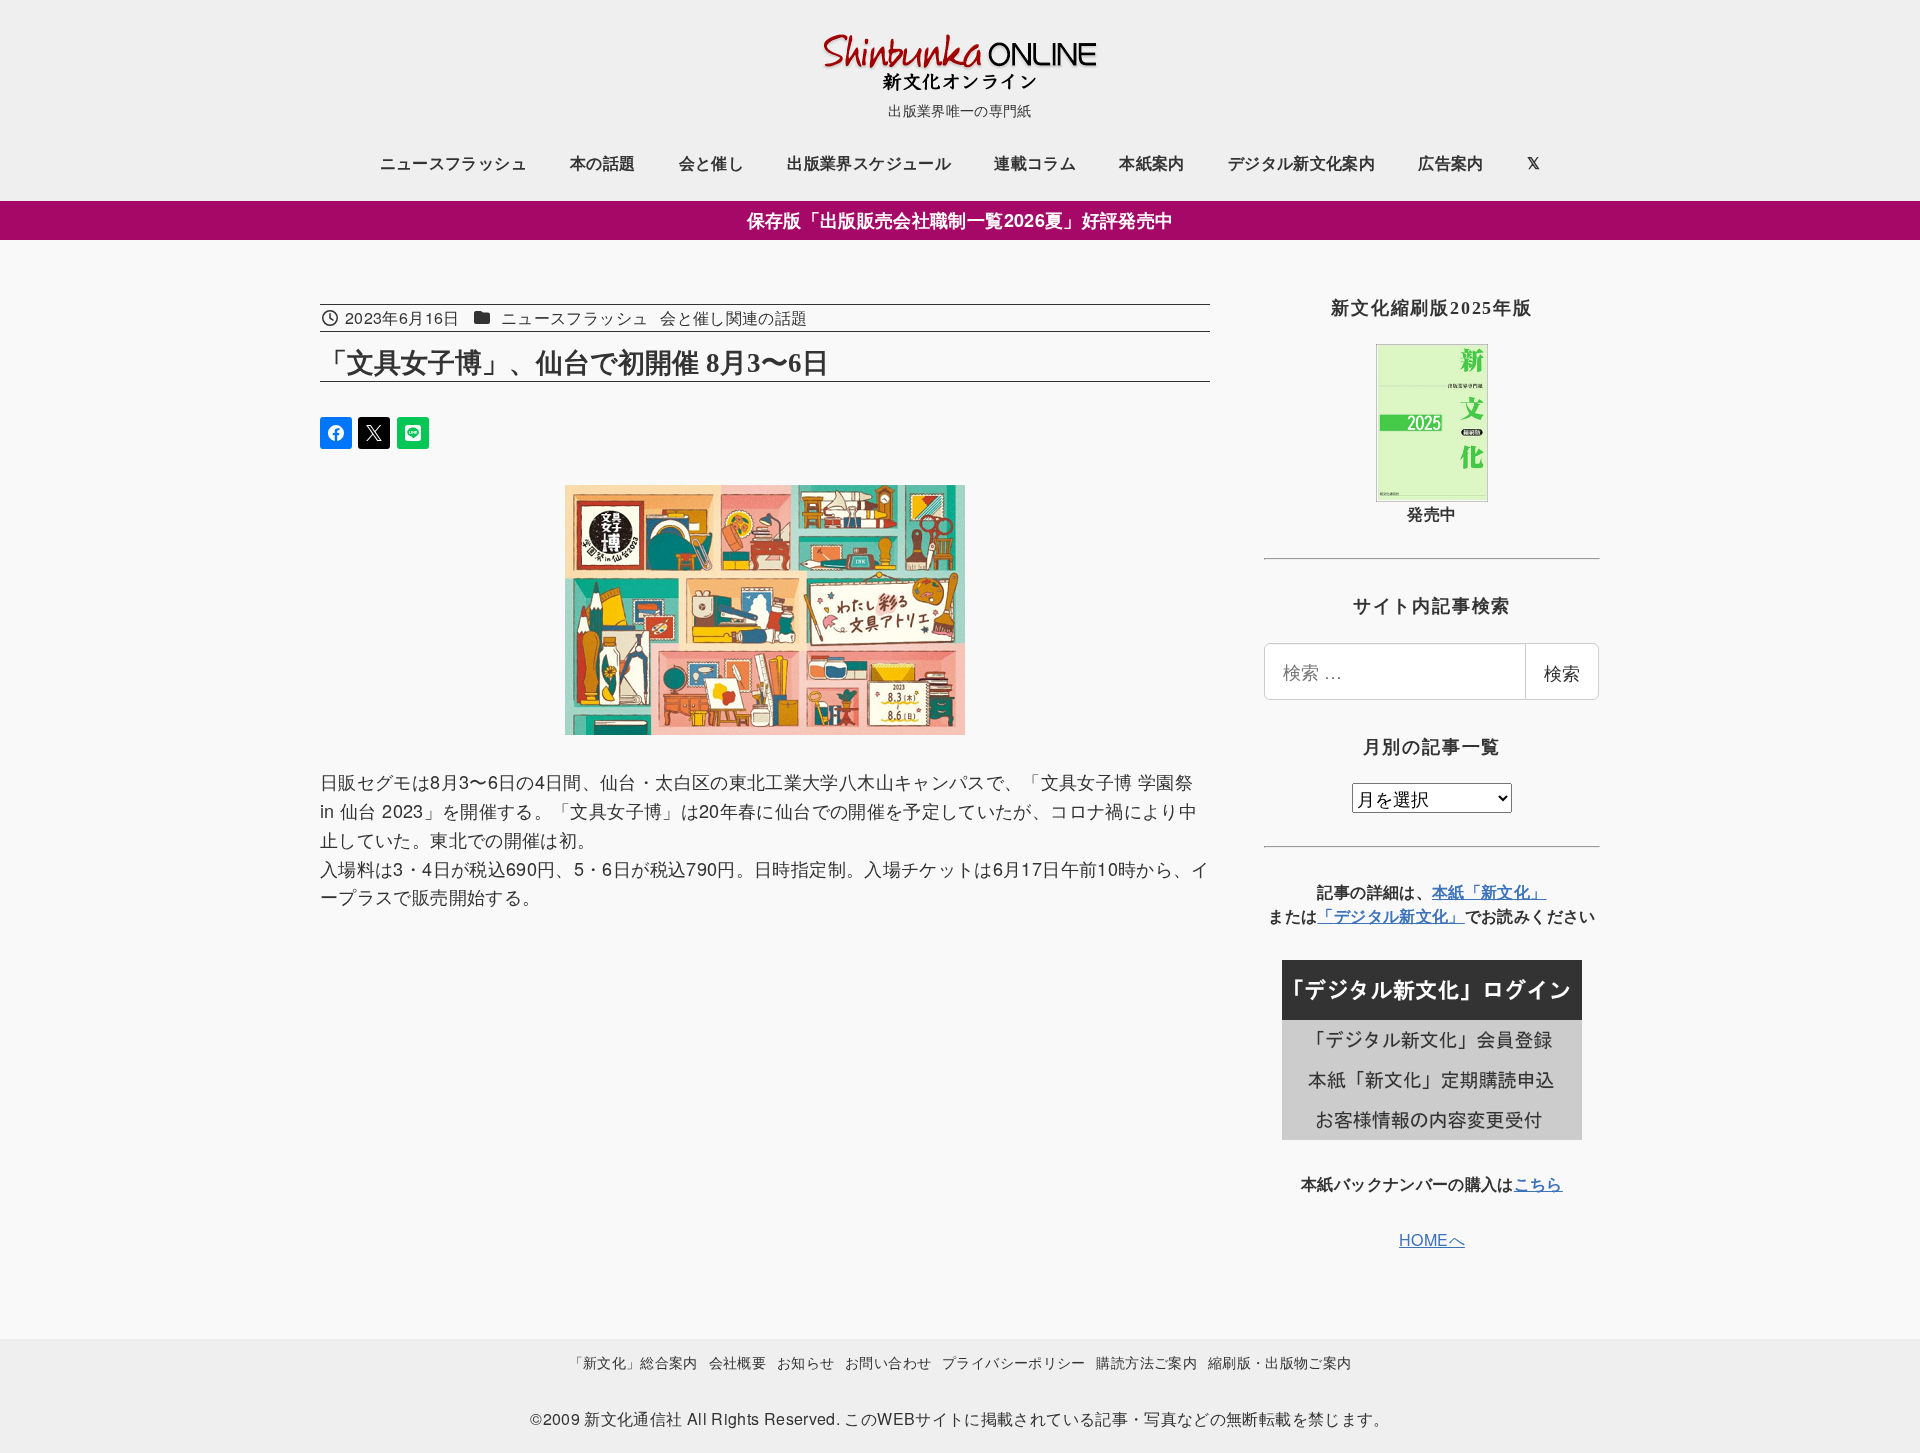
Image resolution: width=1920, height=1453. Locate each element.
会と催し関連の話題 (733, 317)
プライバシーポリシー (1014, 1361)
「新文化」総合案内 (633, 1361)
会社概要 (737, 1361)
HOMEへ (1432, 1239)
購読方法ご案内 (1146, 1361)
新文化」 (1431, 915)
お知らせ (805, 1361)
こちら (1538, 1183)
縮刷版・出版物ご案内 (1280, 1361)
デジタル (1366, 915)
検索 (1562, 672)
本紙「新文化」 (1489, 891)
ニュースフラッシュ (574, 317)
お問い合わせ (888, 1361)
